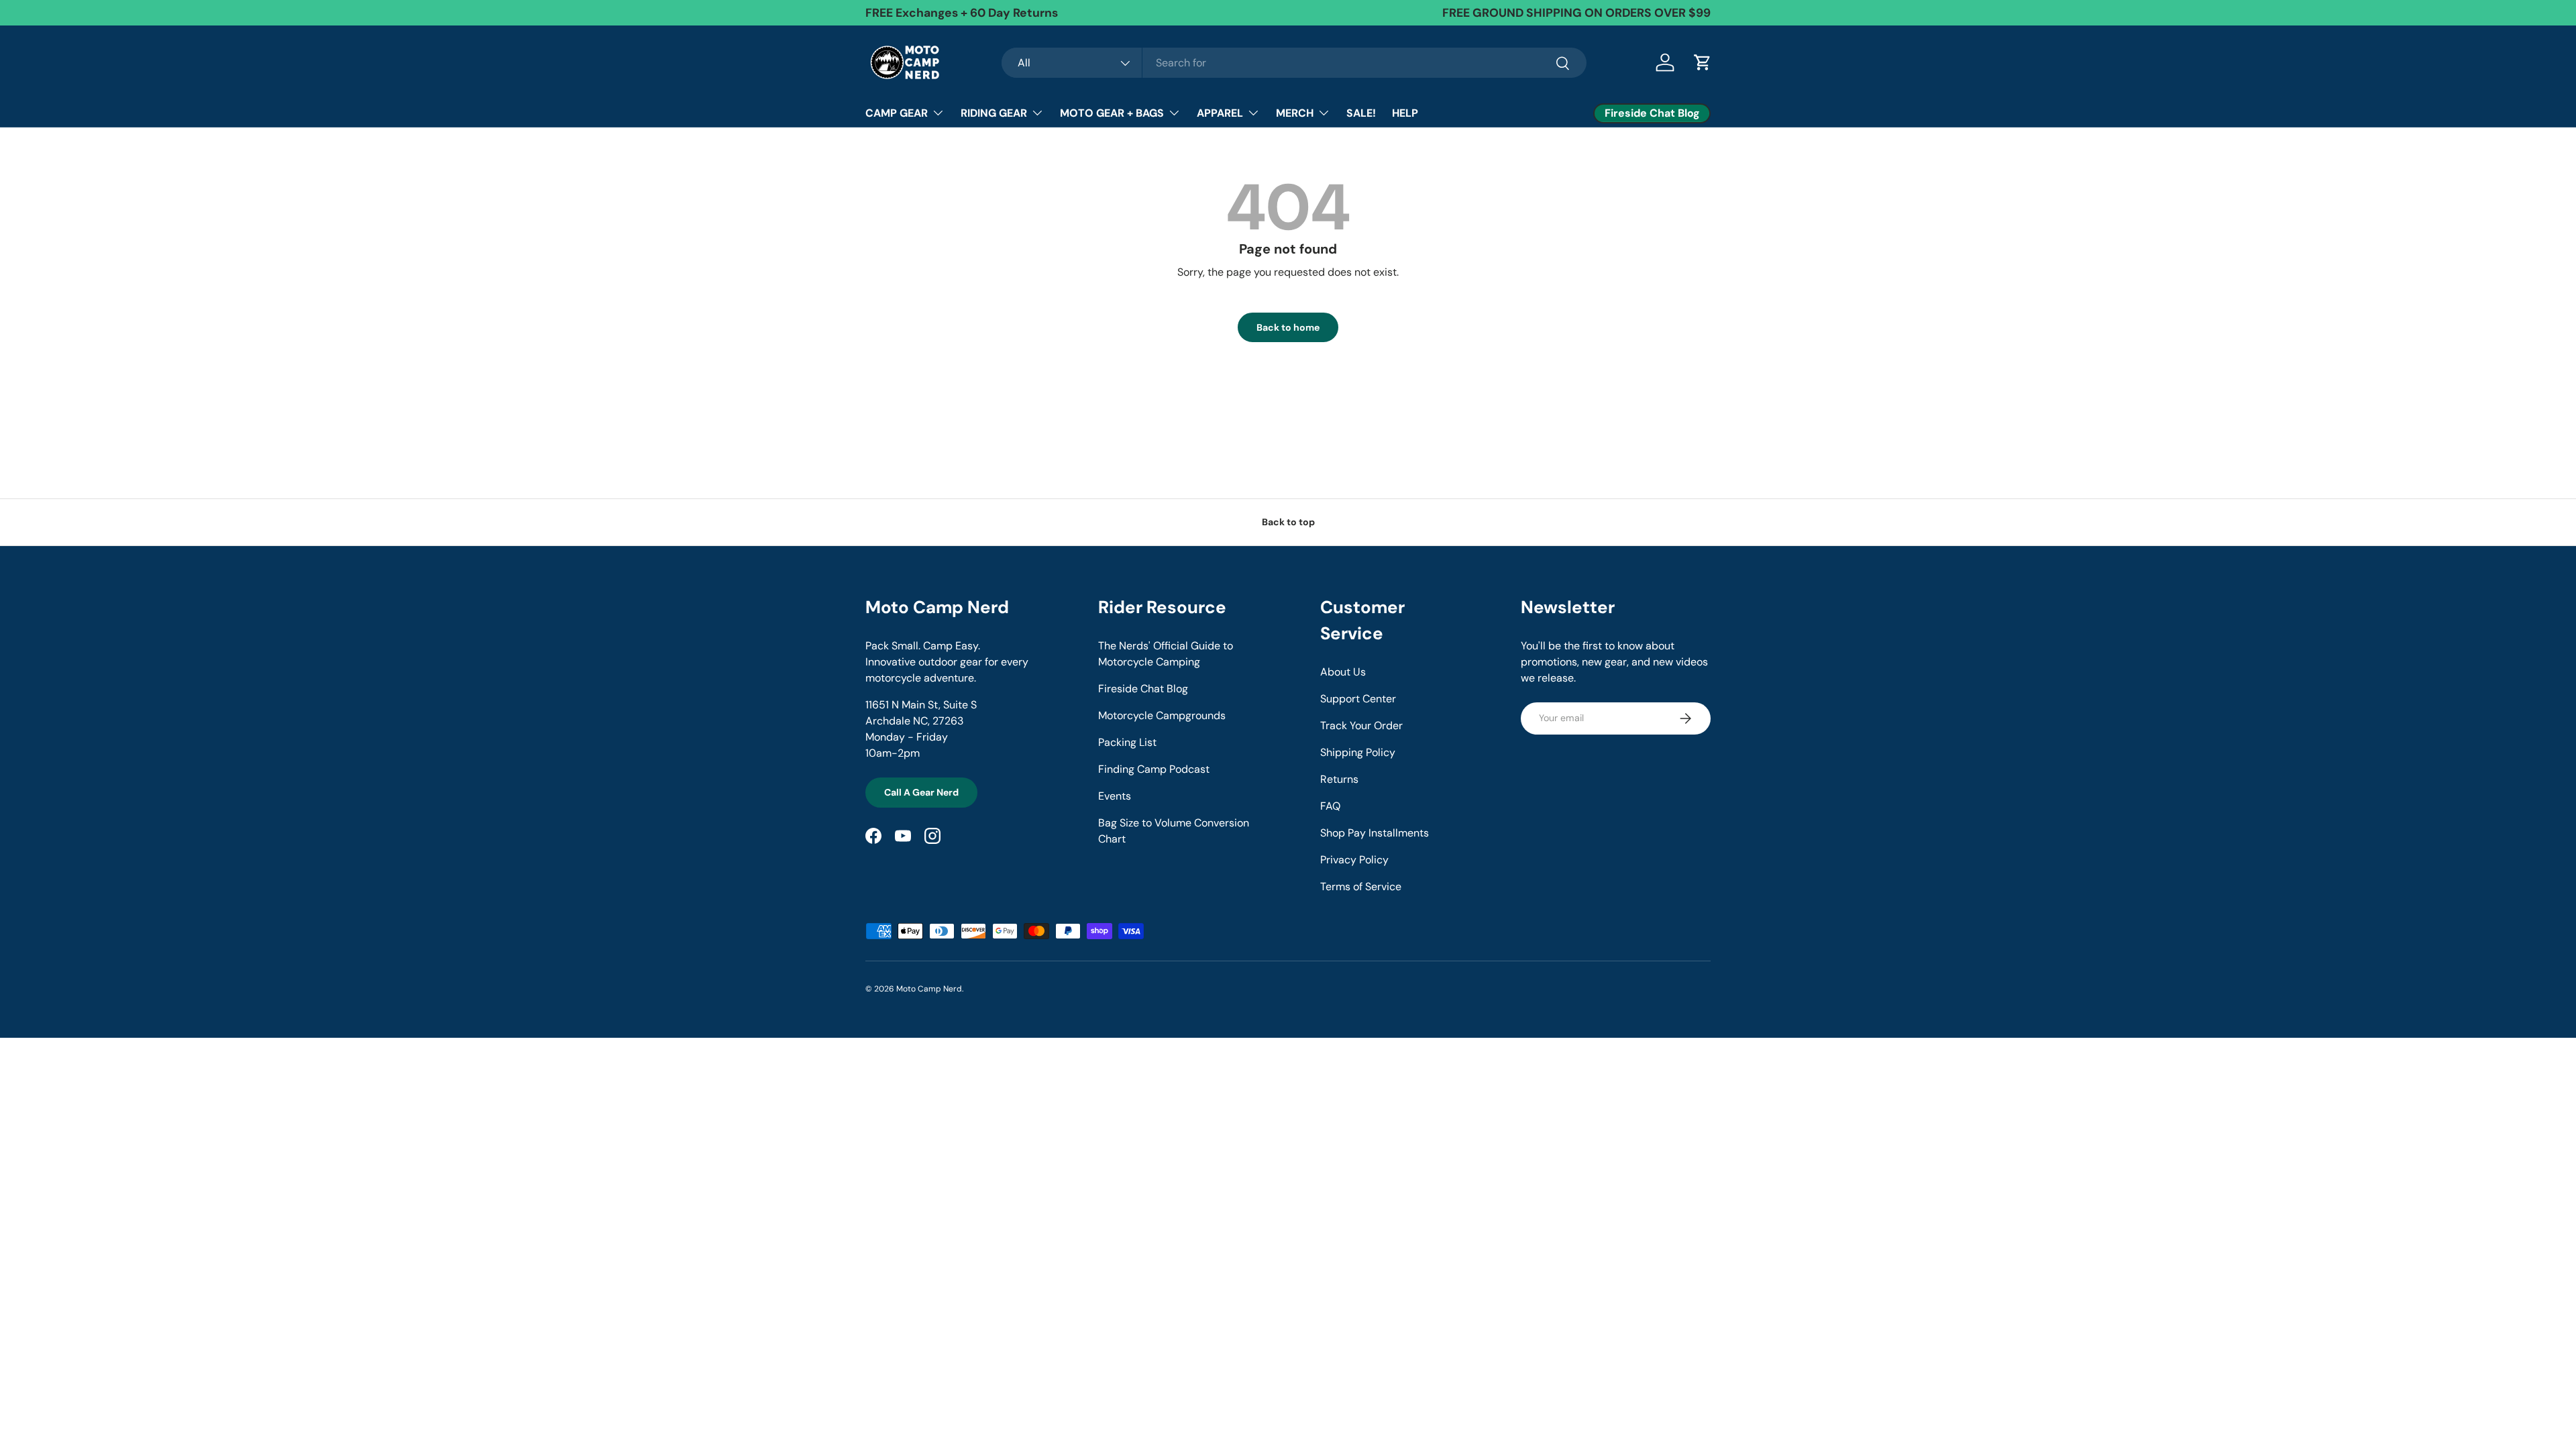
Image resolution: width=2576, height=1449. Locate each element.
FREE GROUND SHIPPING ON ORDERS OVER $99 (1576, 13)
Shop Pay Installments (1375, 833)
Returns (1339, 779)
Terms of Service (1361, 887)
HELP (1405, 113)
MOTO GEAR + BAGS (1112, 113)
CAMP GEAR (897, 113)
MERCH (1295, 113)
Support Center (1358, 699)
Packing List (1127, 742)
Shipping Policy (1358, 752)
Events (1115, 796)
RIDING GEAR (994, 113)
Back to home (1288, 327)
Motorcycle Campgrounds (1162, 715)
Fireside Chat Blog (1143, 689)
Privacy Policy (1354, 860)
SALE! (1361, 113)
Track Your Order (1361, 726)
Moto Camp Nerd (929, 989)
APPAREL (1220, 113)
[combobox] (1294, 63)
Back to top (1288, 522)
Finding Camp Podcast (1154, 769)
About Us (1343, 672)
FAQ (1330, 806)
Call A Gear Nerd (921, 792)
